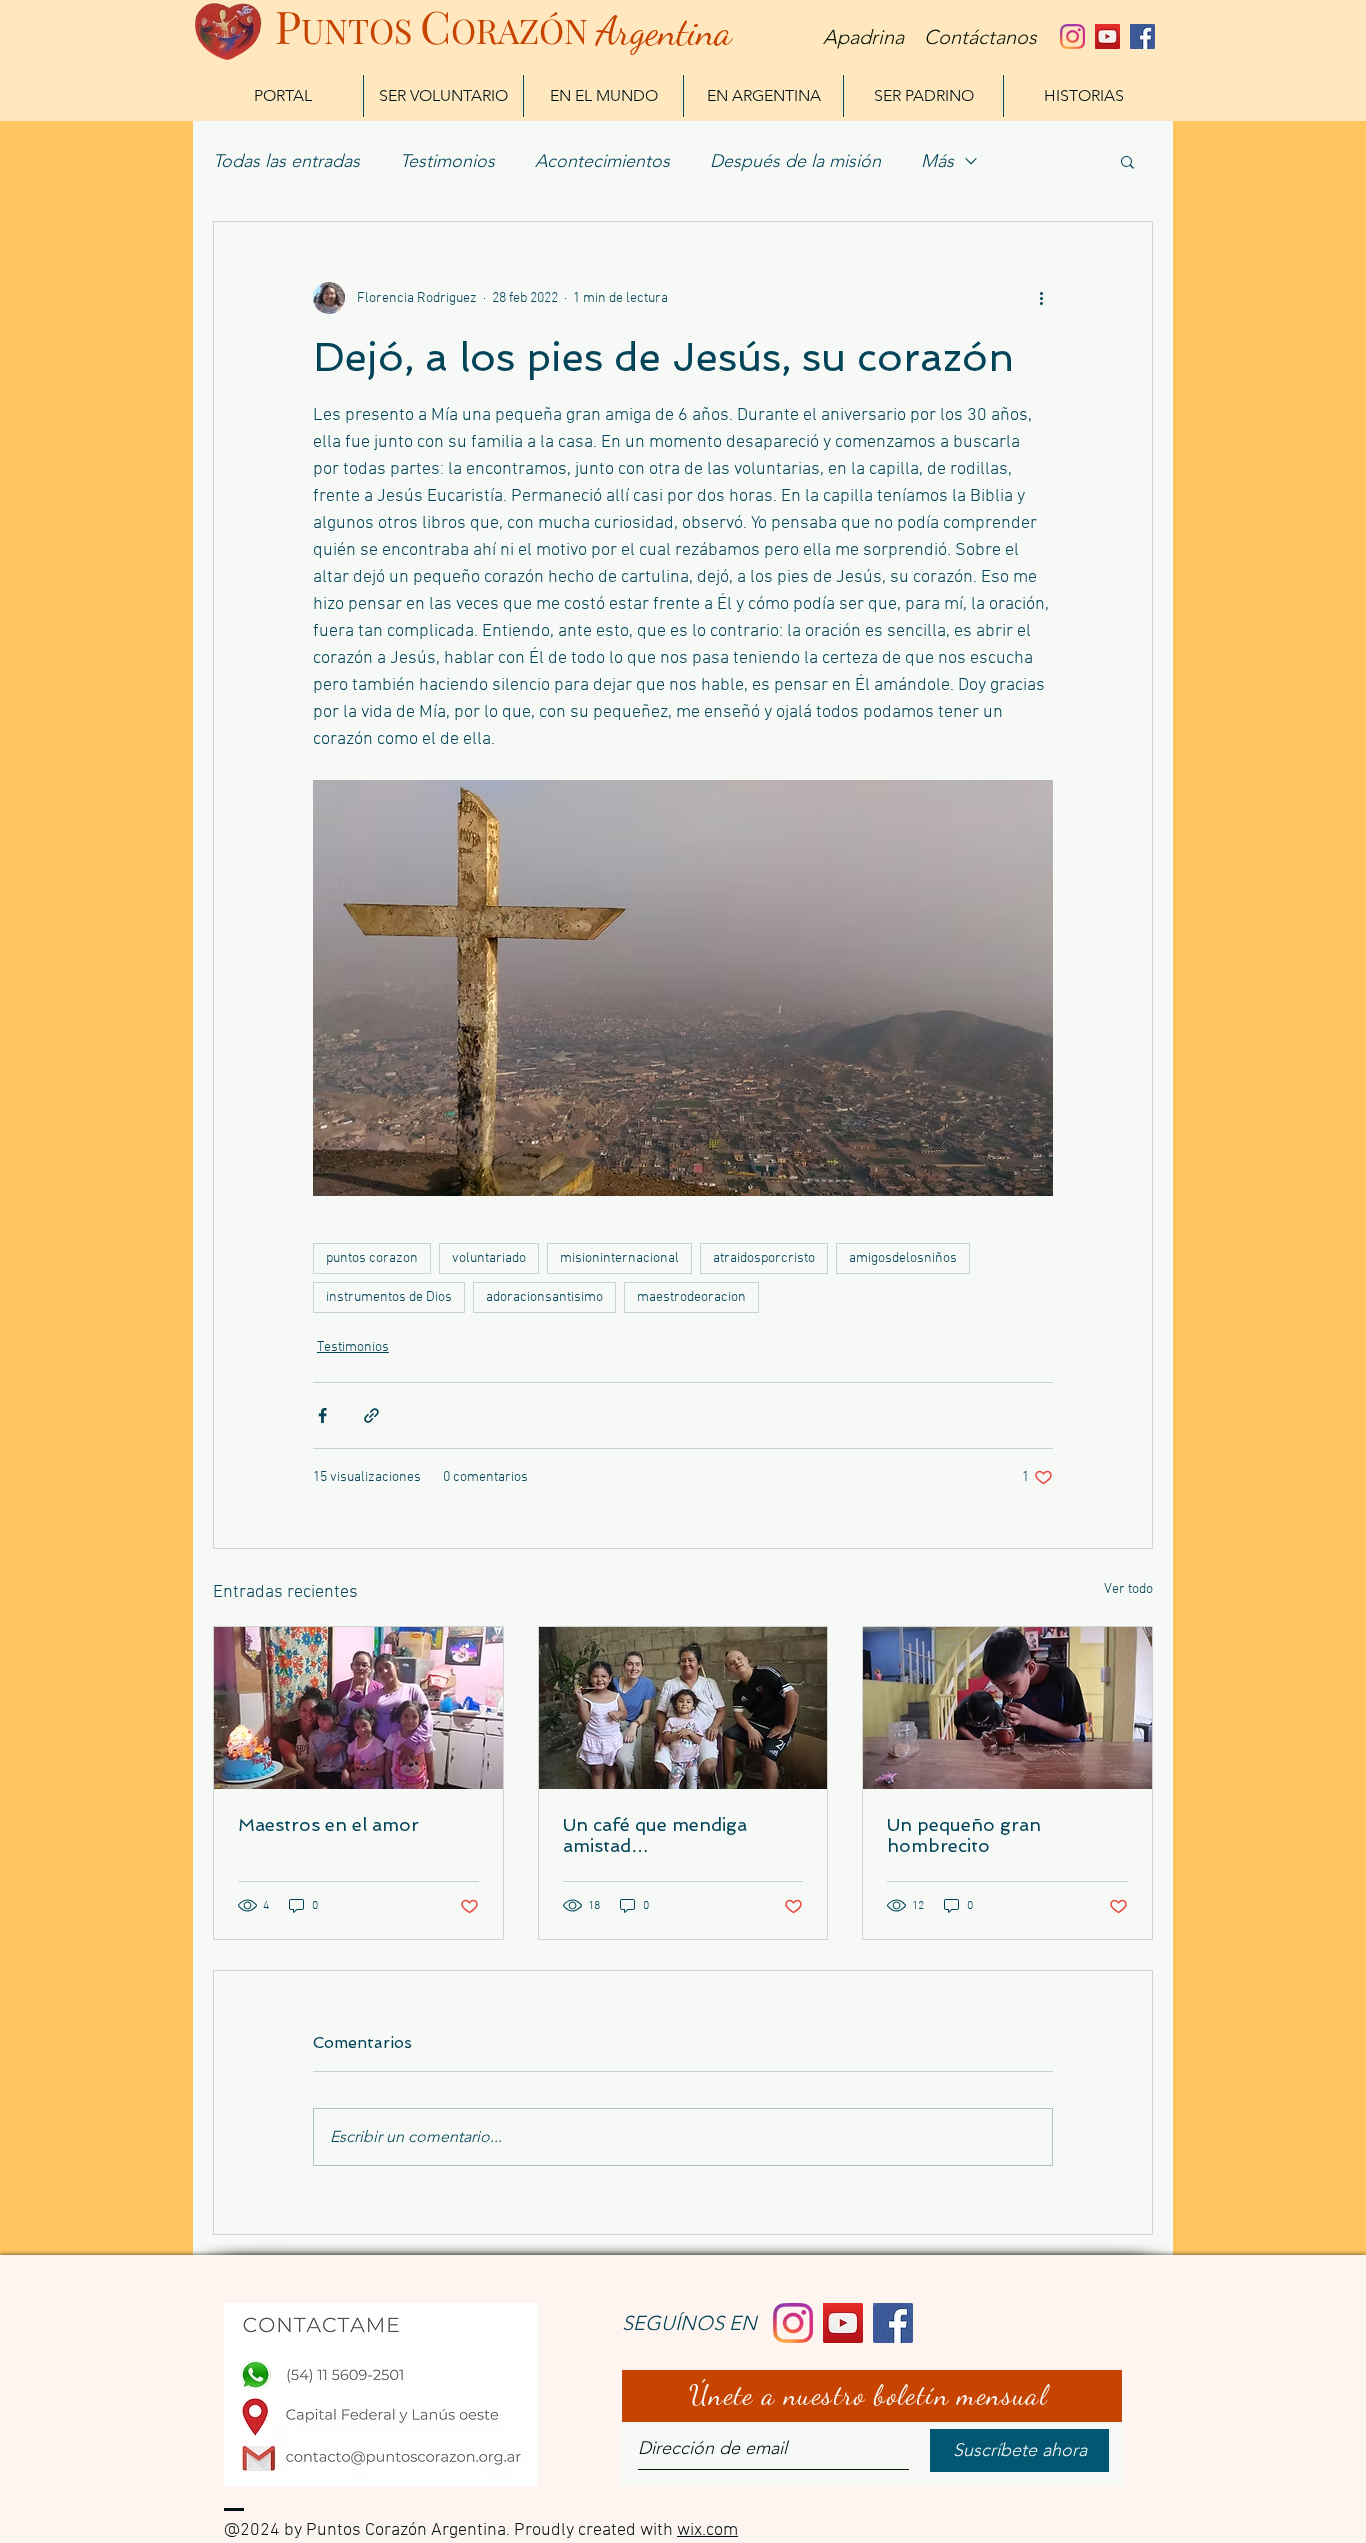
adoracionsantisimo (544, 1297)
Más (937, 161)
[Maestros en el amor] (358, 1708)
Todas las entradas (286, 161)
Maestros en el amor (328, 1824)
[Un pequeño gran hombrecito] (1007, 1708)
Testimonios (447, 161)
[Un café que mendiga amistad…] (683, 1708)
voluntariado (489, 1258)
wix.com (707, 2530)
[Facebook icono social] (1142, 36)
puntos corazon (372, 1258)
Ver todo (1128, 1589)
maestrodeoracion (691, 1297)
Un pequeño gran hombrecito (964, 1835)
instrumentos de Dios (389, 1297)
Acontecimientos (602, 161)
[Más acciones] (1041, 298)
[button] (1127, 161)
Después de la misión (795, 161)
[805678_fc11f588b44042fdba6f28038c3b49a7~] (1072, 36)
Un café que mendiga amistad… (655, 1835)
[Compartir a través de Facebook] (322, 1415)
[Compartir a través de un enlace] (371, 1415)
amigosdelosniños (903, 1258)
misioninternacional (619, 1258)
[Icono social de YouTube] (1107, 36)
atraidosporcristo (764, 1258)
